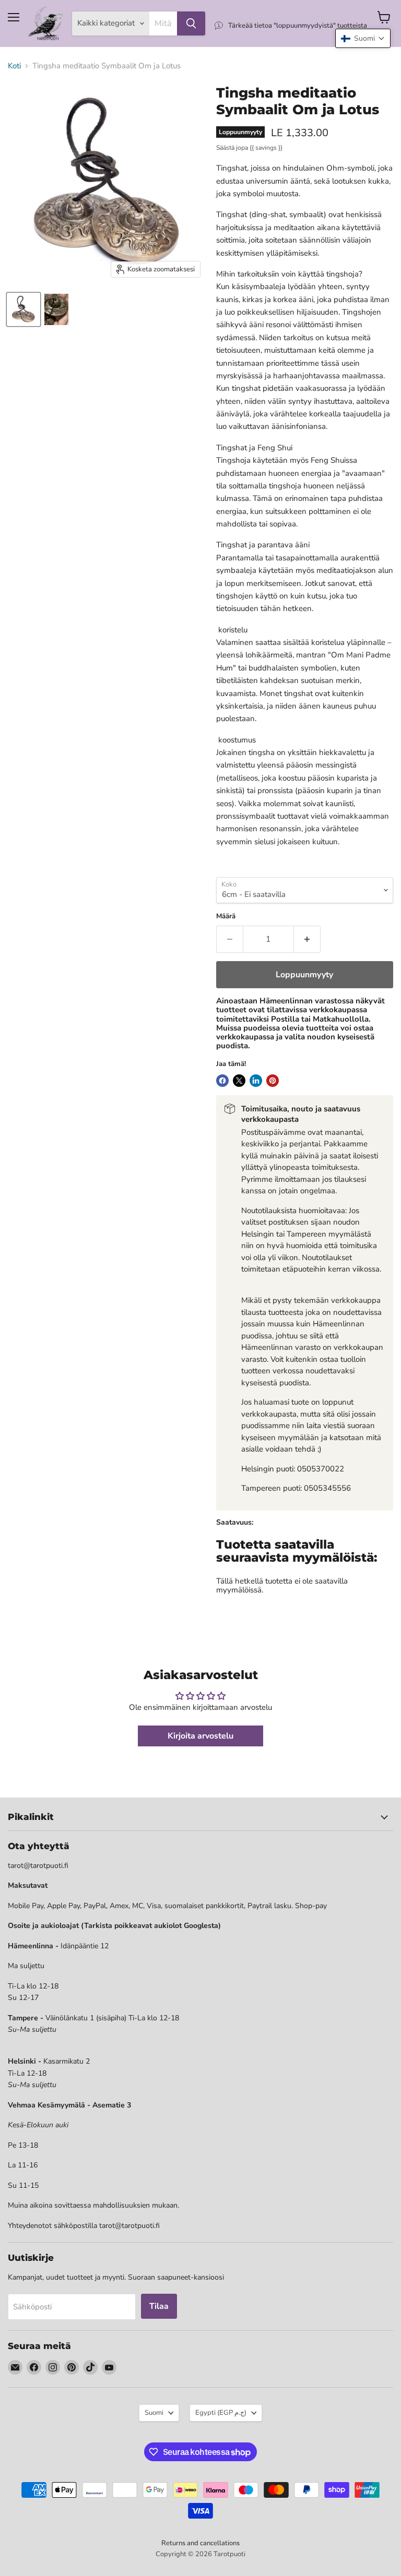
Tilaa (159, 2306)
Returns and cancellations (200, 2543)
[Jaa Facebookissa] (222, 1081)
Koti (14, 66)
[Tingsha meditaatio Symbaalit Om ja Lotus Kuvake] (23, 309)
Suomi (154, 2413)
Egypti (221, 2413)
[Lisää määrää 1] (307, 939)
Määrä (226, 916)
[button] (363, 38)
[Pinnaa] (273, 1081)
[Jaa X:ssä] (239, 1081)
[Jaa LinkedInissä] (256, 1081)
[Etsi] (191, 23)
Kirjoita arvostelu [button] (200, 1736)
